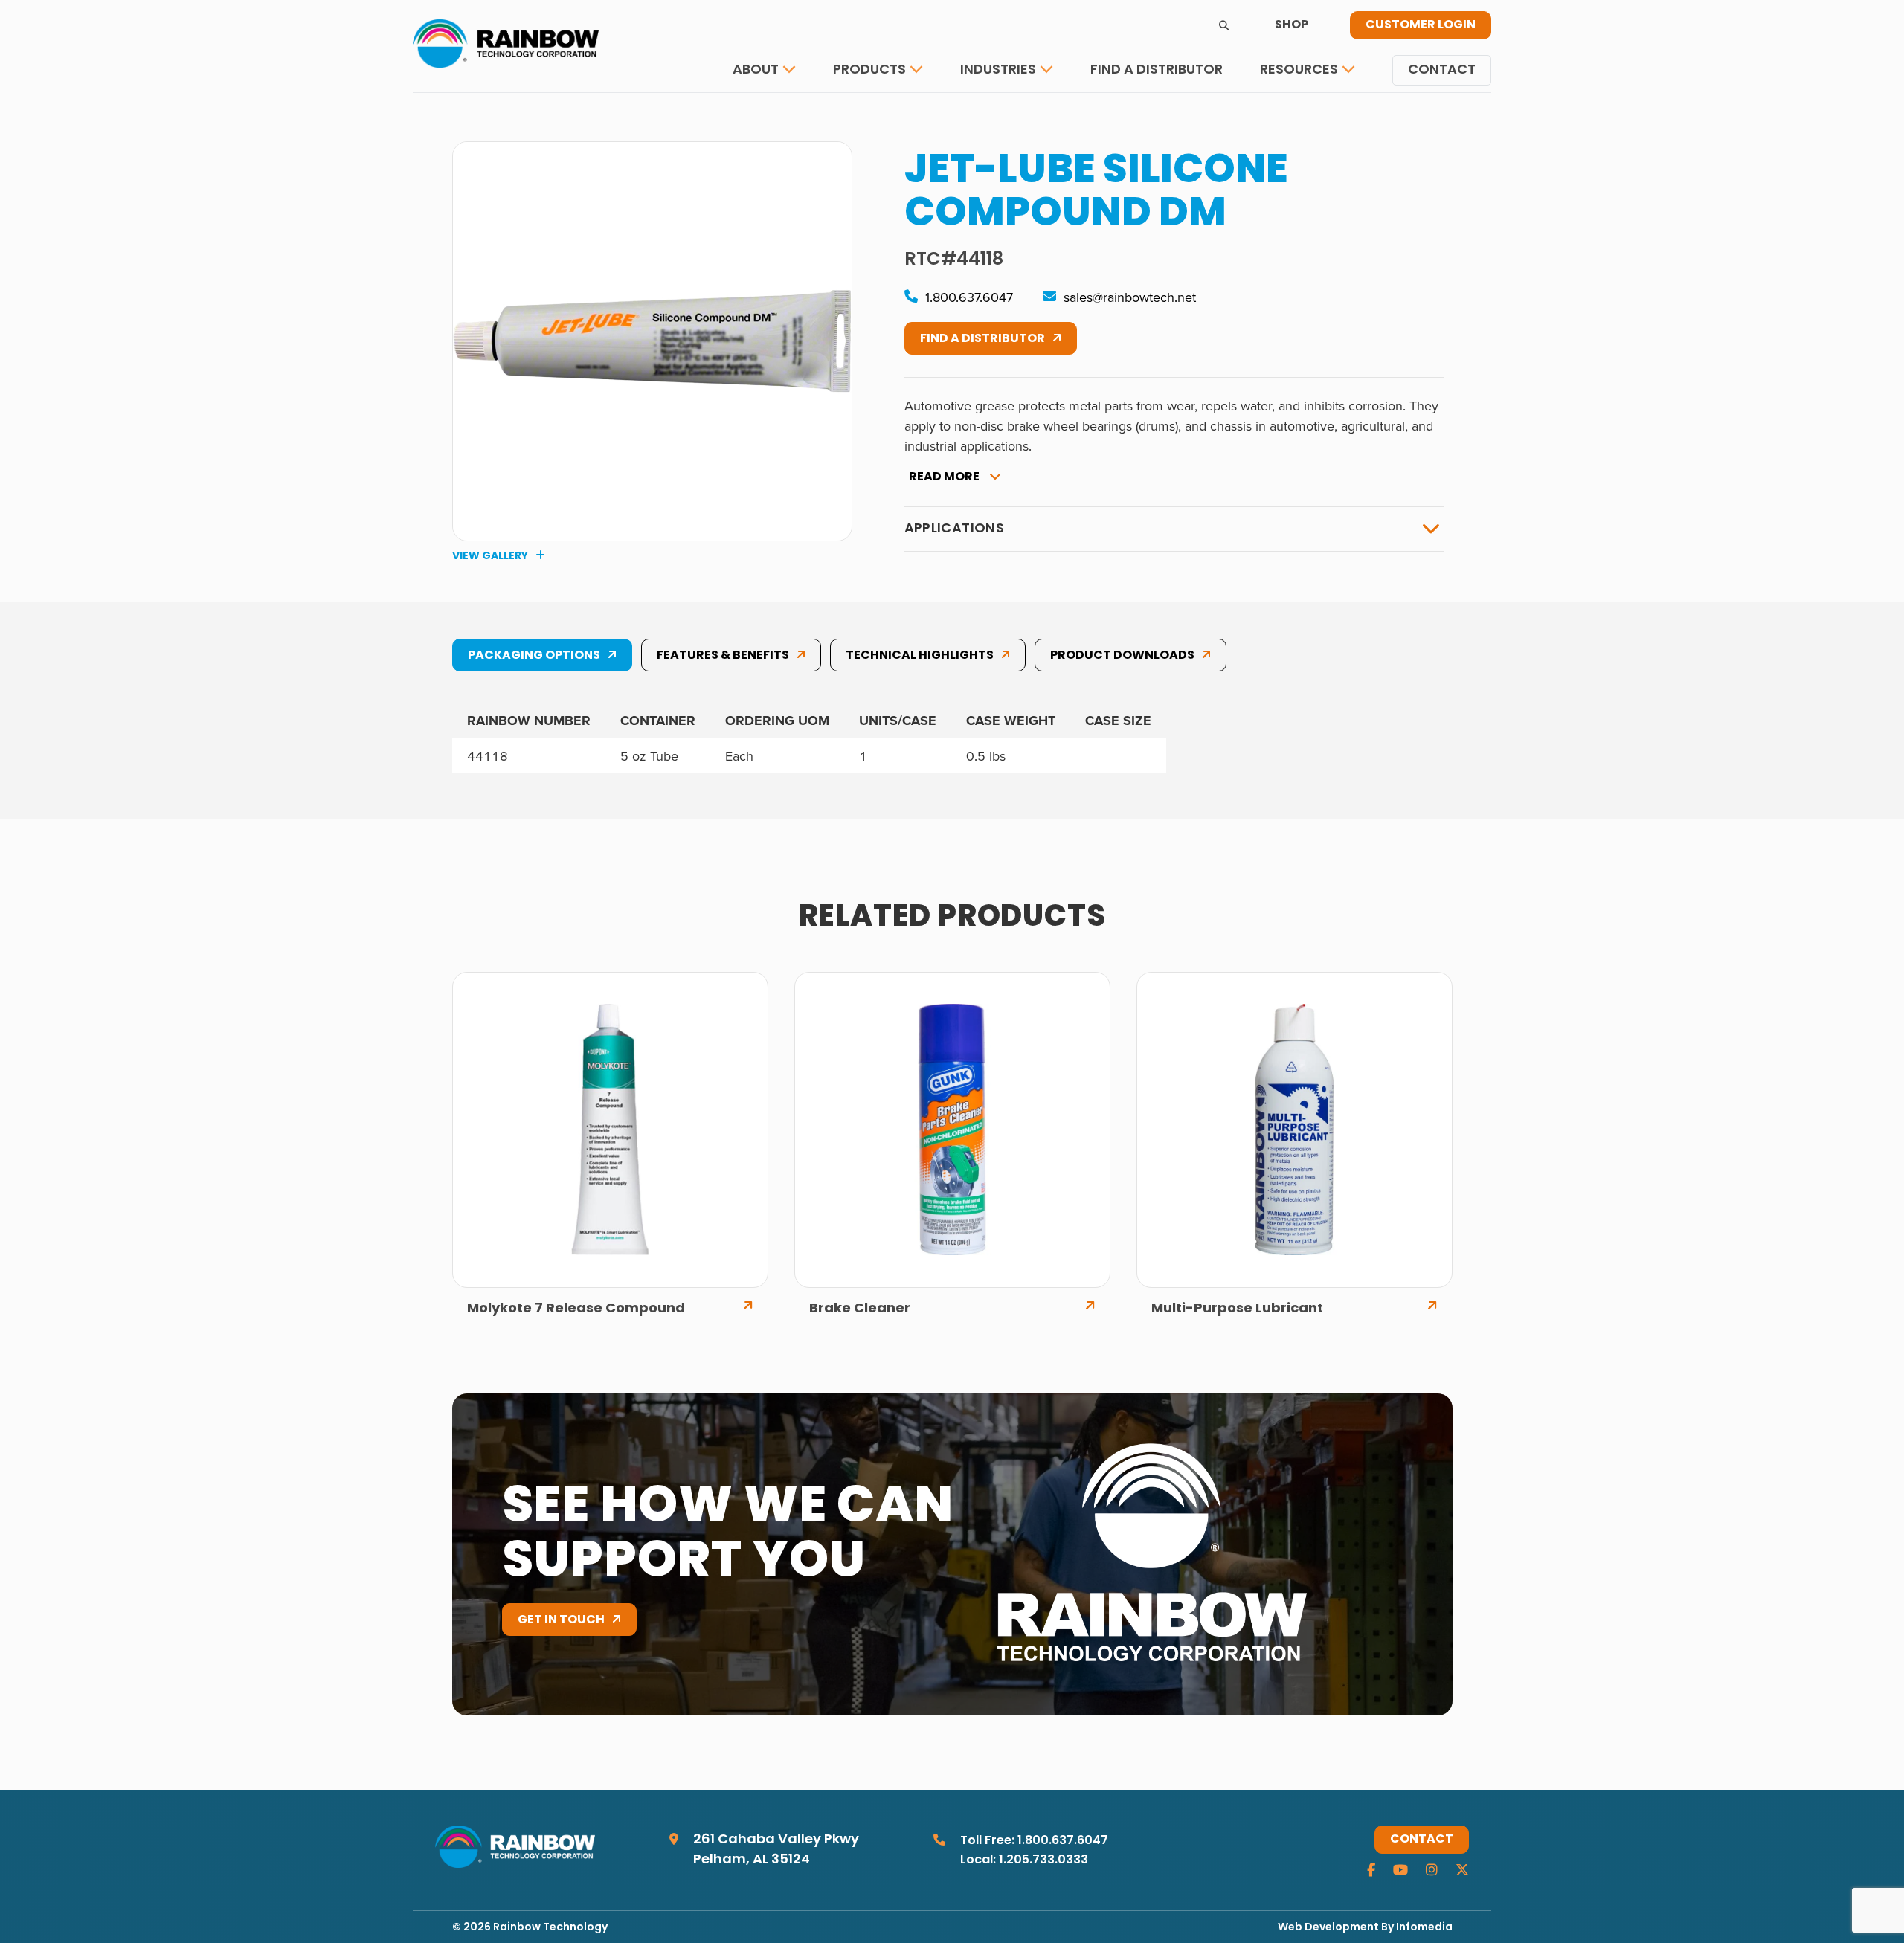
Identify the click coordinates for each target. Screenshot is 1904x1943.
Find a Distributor (1157, 70)
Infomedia (1424, 1928)
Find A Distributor (982, 339)
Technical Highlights (920, 656)
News (1290, 115)
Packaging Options (534, 656)
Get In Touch (561, 1620)
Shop (1292, 25)
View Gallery (490, 556)
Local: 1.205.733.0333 (1024, 1860)
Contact (1442, 70)
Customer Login (1421, 25)
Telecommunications (1041, 115)
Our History (784, 115)
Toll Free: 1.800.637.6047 (1034, 1841)
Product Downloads (1122, 656)
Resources (1299, 70)
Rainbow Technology (550, 1928)
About (756, 70)
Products (869, 70)
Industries (998, 70)
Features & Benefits (723, 656)
